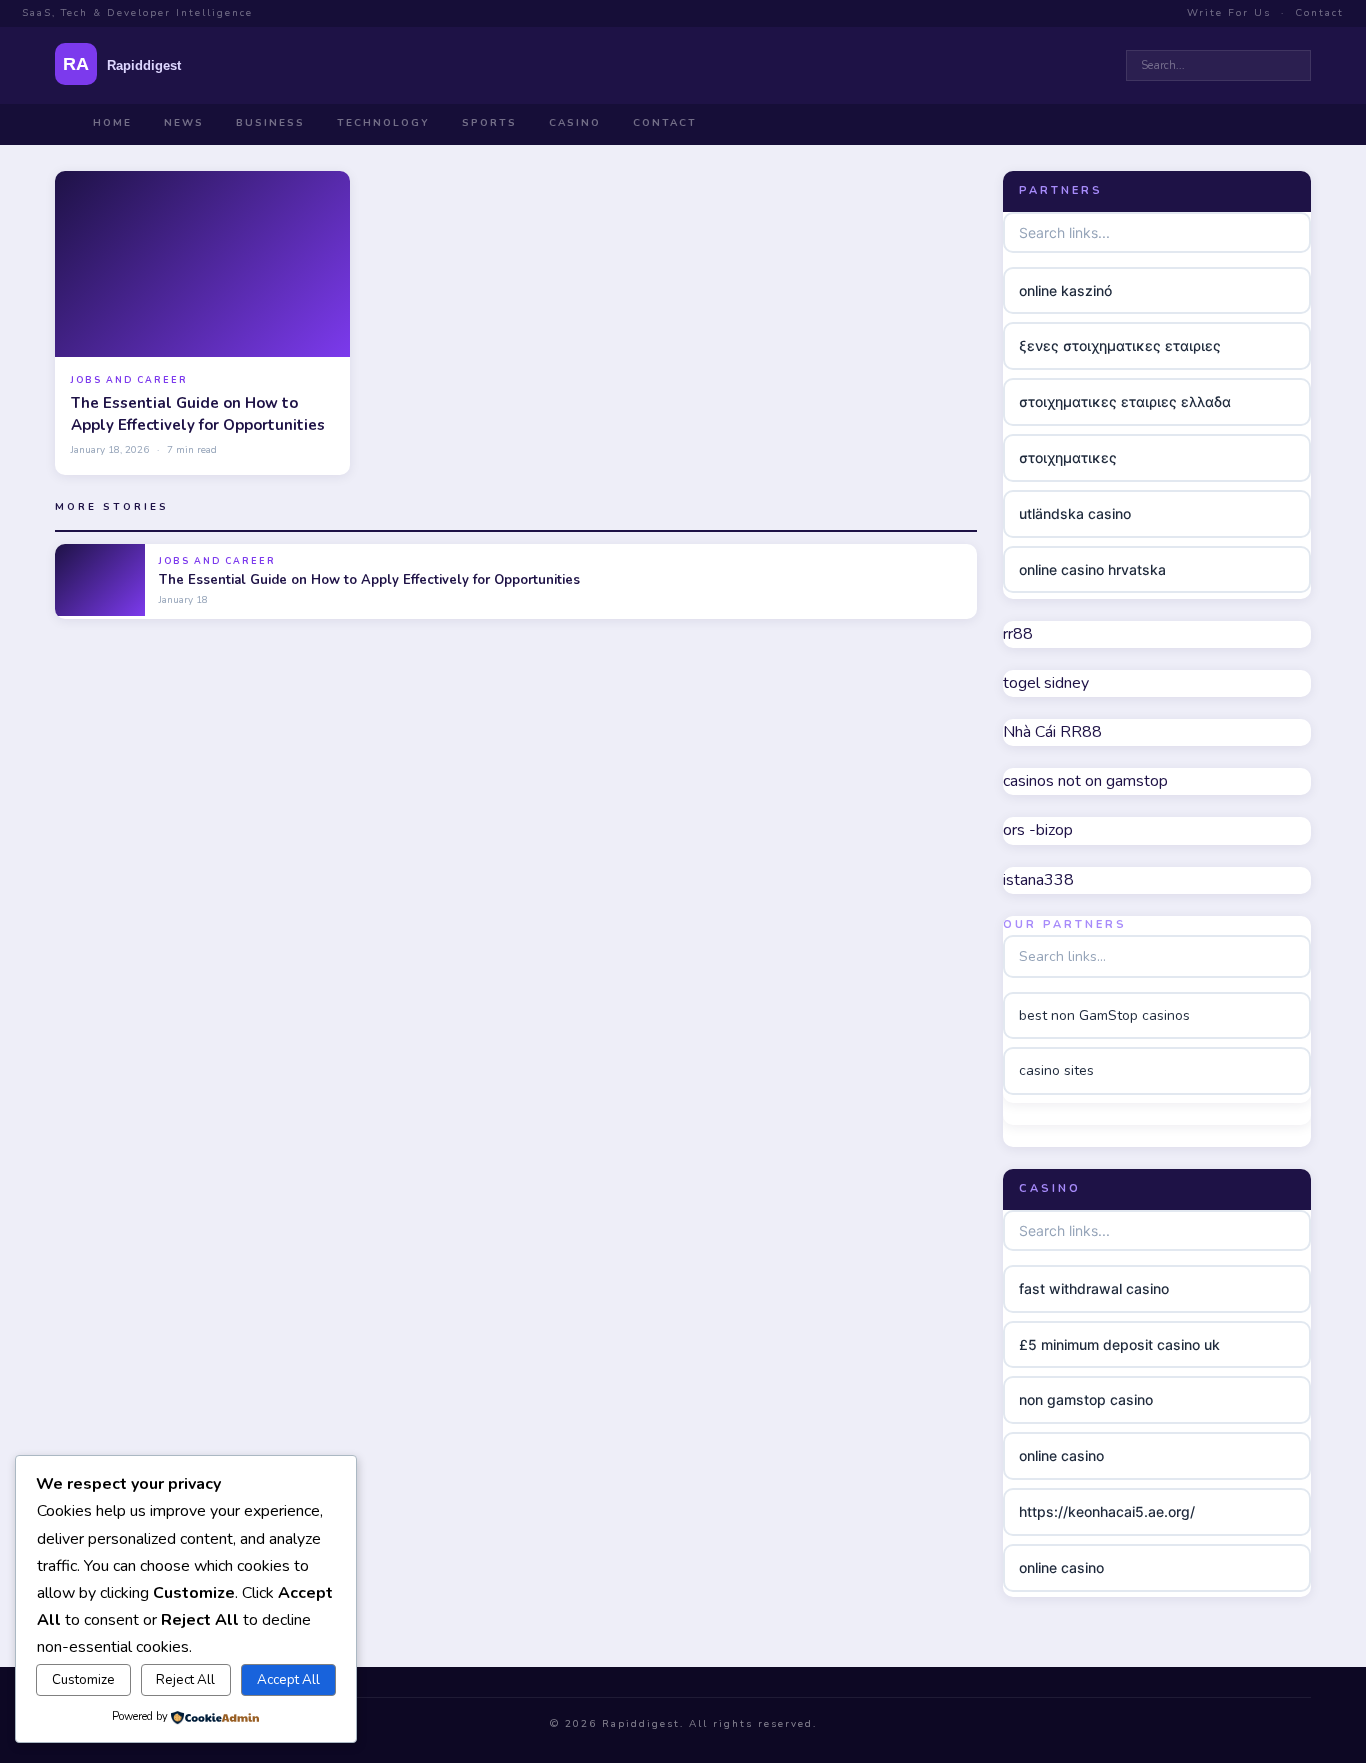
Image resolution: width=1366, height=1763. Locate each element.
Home (112, 123)
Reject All (185, 1680)
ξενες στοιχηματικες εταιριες (1120, 345)
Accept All (288, 1680)
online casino (1061, 1455)
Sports (489, 123)
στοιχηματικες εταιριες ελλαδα (1125, 401)
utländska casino (1075, 513)
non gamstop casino (1086, 1399)
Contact (1319, 13)
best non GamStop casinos (1104, 1015)
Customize (83, 1680)
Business (270, 123)
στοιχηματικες (1068, 457)
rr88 (1018, 634)
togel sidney (1046, 683)
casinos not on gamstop (1085, 781)
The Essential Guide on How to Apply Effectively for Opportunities (198, 413)
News (184, 123)
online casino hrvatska (1092, 569)
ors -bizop (1038, 830)
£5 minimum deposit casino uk (1119, 1344)
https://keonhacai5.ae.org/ (1107, 1511)
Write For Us (1229, 13)
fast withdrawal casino (1094, 1288)
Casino (575, 123)
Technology (383, 123)
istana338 (1038, 880)
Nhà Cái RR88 (1052, 732)
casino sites (1056, 1070)
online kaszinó (1065, 290)
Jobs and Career (129, 380)
